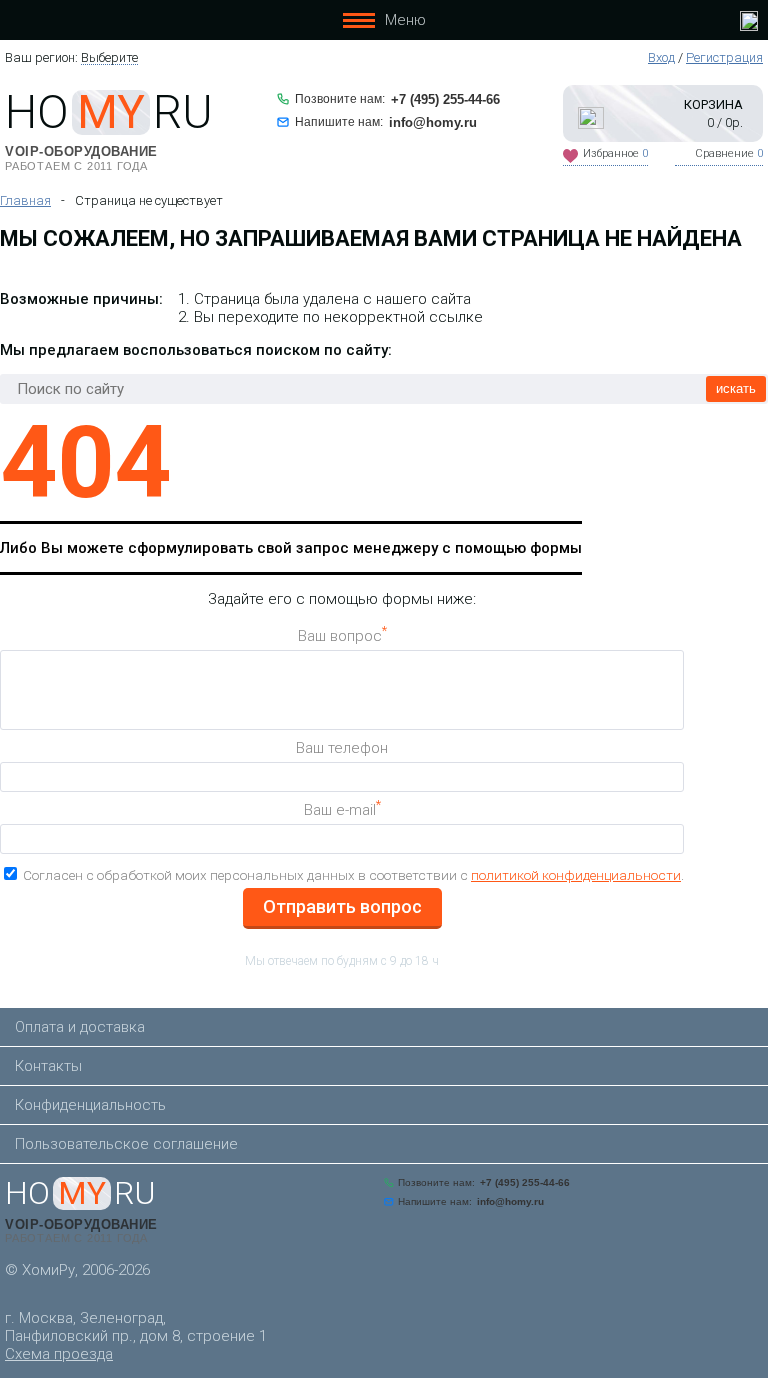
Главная (25, 200)
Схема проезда (59, 1354)
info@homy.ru (433, 122)
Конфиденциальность (90, 1105)
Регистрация (724, 57)
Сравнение (729, 153)
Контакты (48, 1066)
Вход (661, 57)
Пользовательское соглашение (126, 1144)
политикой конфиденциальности (576, 875)
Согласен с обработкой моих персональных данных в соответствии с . (353, 875)
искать (736, 388)
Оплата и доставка (80, 1027)
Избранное (615, 153)
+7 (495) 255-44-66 (445, 99)
